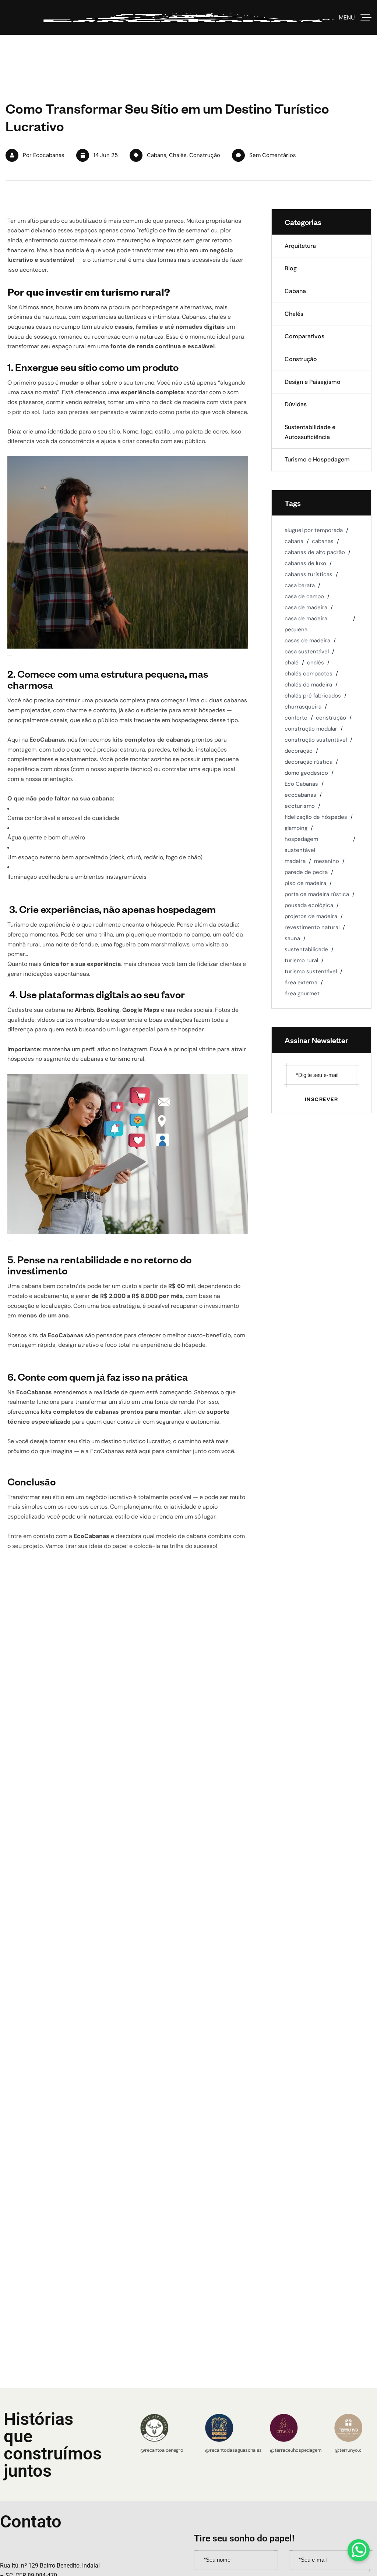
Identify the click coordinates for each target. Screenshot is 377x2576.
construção (331, 718)
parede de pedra (306, 872)
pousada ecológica (309, 905)
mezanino (327, 861)
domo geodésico (306, 773)
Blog (291, 268)
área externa (301, 982)
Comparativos (304, 336)
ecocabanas (300, 795)
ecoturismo (300, 806)
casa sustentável (307, 652)
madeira (295, 861)
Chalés (178, 155)
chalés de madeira (308, 685)
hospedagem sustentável (301, 845)
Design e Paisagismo (313, 382)
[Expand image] (10, 655)
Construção (205, 155)
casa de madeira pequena (306, 624)
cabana (294, 541)
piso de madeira (305, 883)
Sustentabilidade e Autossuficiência (310, 432)
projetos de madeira (311, 916)
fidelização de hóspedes (316, 817)
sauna (292, 938)
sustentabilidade (306, 949)
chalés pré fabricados (313, 696)
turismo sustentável (311, 971)
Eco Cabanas (301, 784)
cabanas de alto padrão (315, 552)
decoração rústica (309, 762)
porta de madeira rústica (317, 894)
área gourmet (302, 993)
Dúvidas (296, 404)
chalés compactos (309, 674)
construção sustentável (316, 740)
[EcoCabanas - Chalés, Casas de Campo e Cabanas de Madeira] (188, 17)
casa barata (300, 585)
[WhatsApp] (359, 2550)
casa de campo (304, 596)
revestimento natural (312, 927)
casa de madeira (306, 607)
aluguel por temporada (314, 530)
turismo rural (301, 960)
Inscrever (322, 1099)
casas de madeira (307, 641)
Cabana (157, 155)
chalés (316, 663)
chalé (292, 663)
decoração (299, 751)
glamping (296, 828)
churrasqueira (303, 707)
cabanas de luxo (305, 563)
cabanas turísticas (309, 574)
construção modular (311, 729)
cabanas (323, 541)
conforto (296, 718)
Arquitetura (300, 246)
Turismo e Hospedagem (317, 459)
